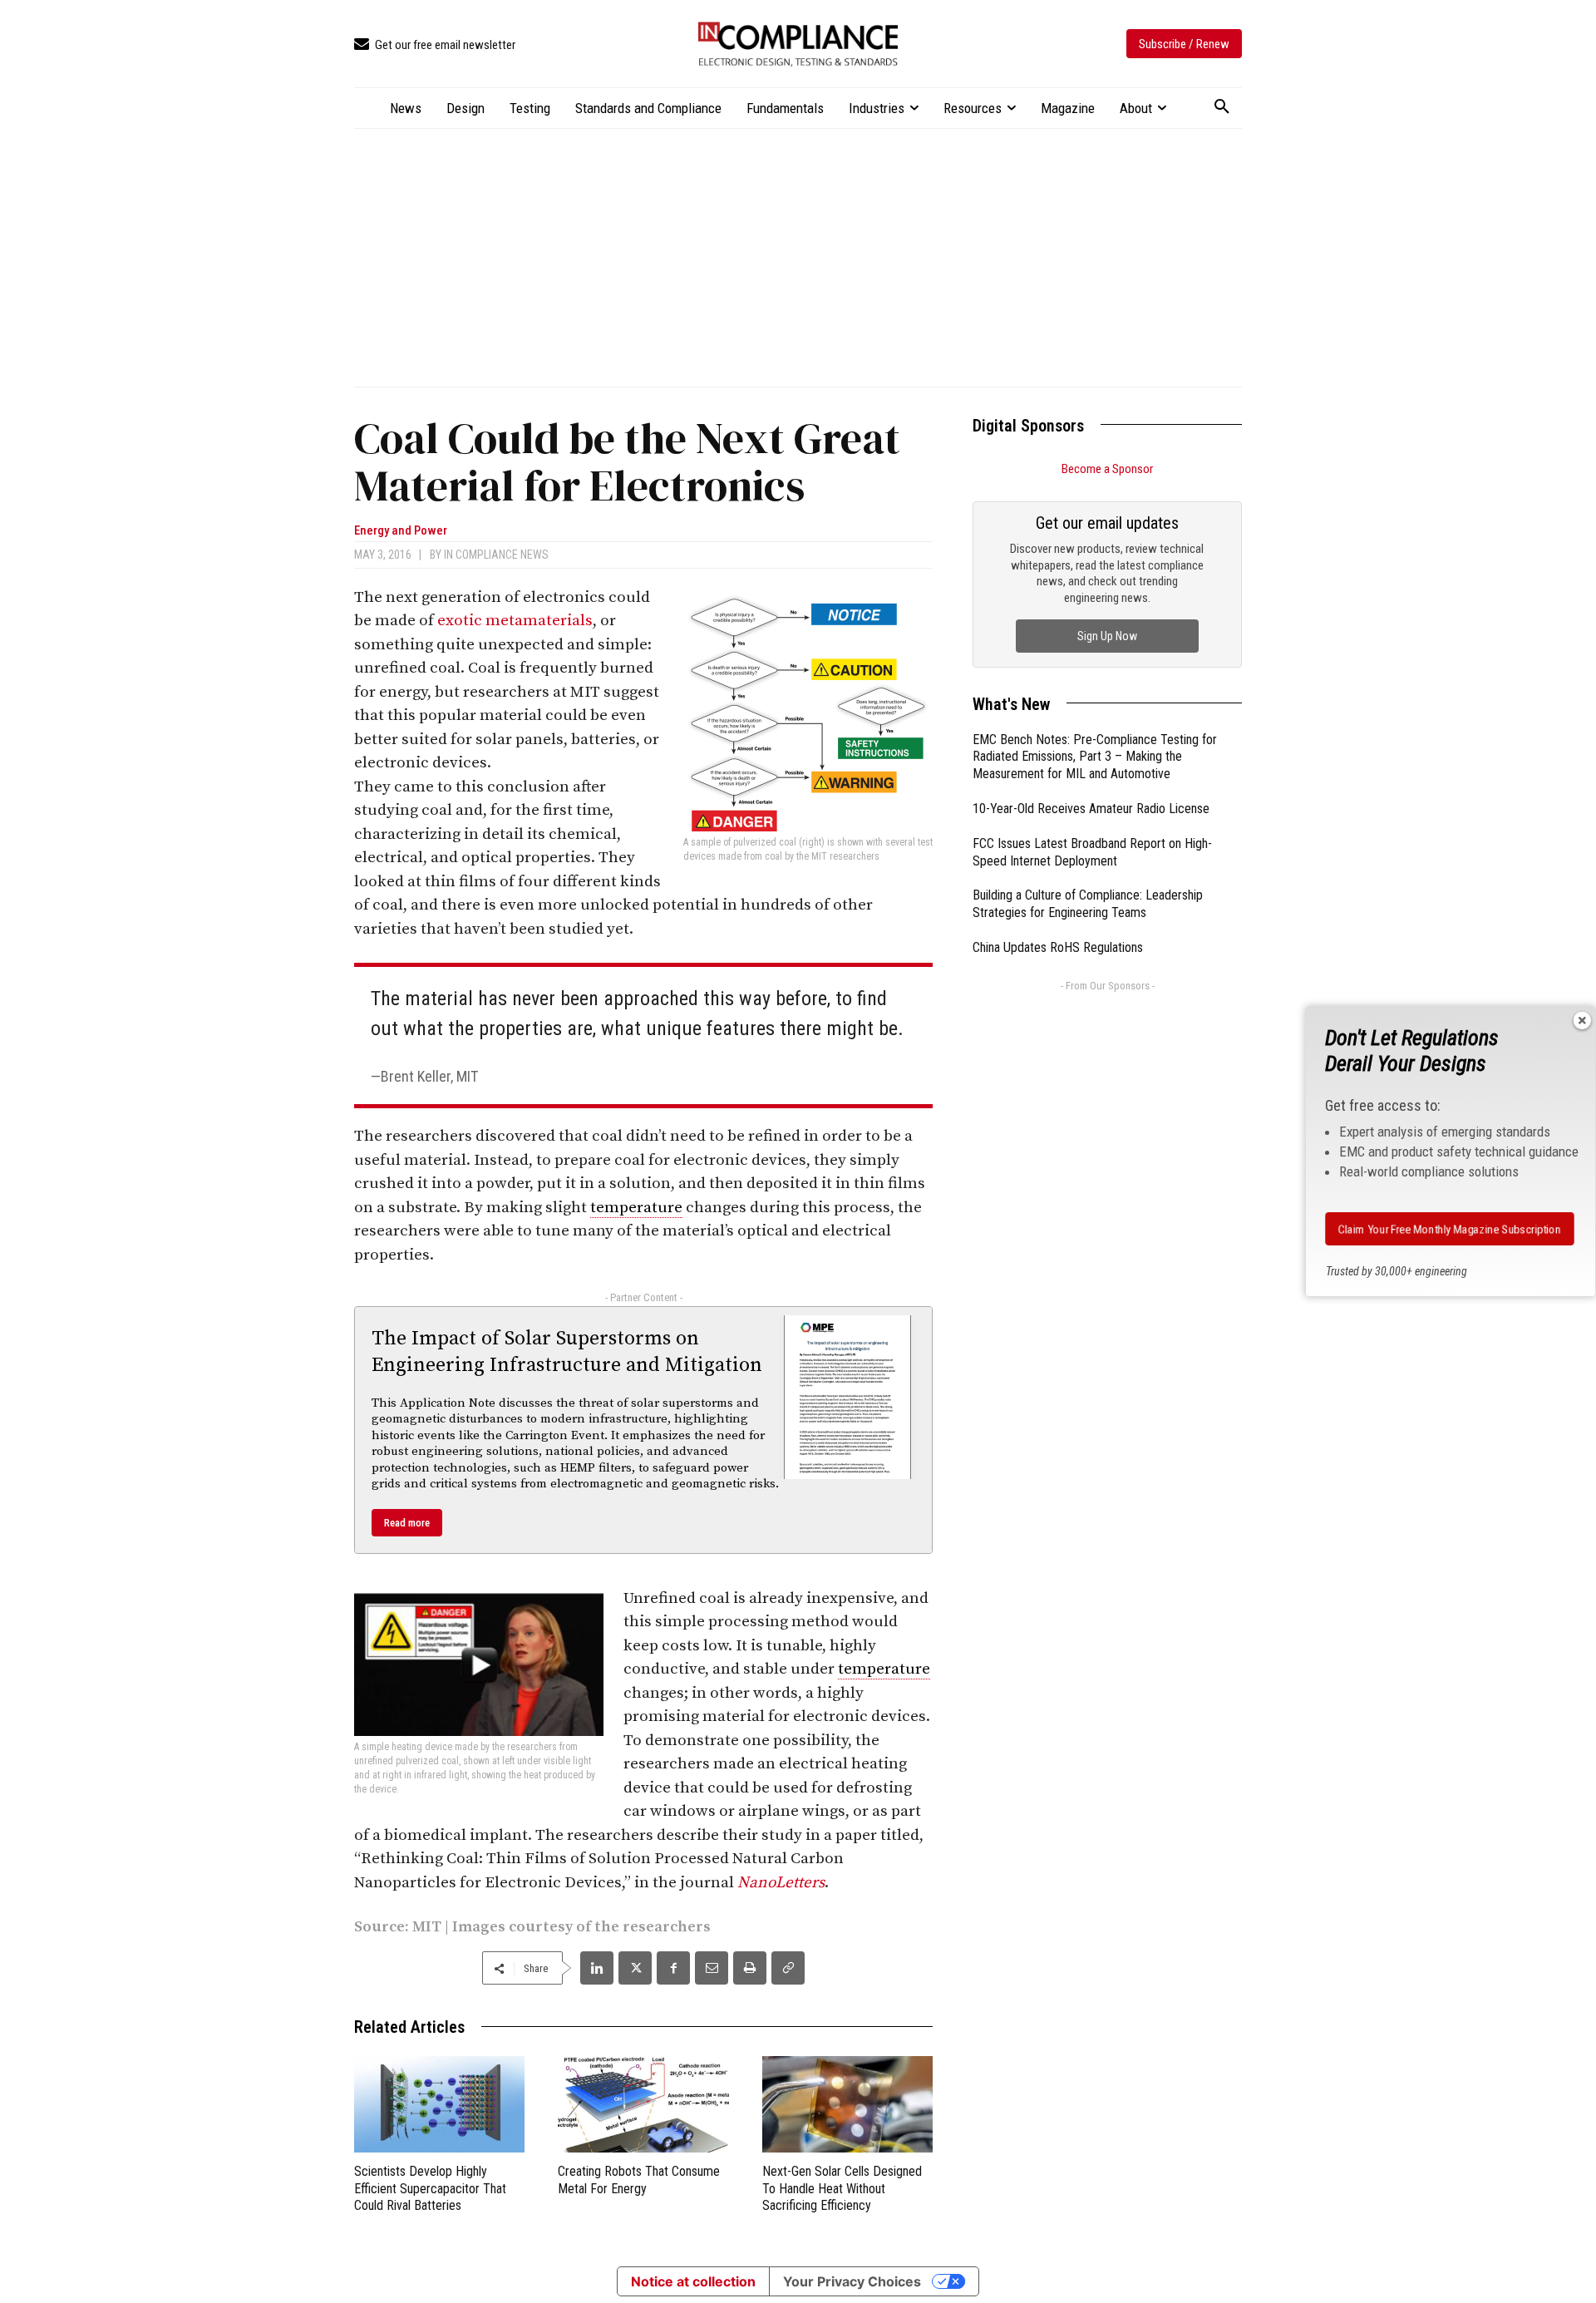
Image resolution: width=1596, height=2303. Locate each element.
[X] (635, 1968)
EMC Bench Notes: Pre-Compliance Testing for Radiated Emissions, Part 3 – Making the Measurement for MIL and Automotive (1095, 757)
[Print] (750, 1968)
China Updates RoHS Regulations (1058, 947)
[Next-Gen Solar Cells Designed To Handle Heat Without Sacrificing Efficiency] (847, 2104)
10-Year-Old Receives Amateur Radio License (1091, 809)
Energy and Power (401, 531)
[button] (1222, 107)
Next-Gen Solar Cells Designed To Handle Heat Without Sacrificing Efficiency (842, 2189)
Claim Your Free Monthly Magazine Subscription (1450, 1229)
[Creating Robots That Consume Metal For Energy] (643, 2104)
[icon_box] (435, 45)
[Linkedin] (597, 1968)
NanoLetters (781, 1883)
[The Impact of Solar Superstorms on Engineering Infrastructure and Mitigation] (848, 1397)
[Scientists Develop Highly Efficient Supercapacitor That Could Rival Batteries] (439, 2104)
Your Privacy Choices (852, 2281)
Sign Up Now (1107, 636)
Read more (407, 1523)
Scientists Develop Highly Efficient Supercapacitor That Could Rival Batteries (430, 2189)
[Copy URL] (788, 1968)
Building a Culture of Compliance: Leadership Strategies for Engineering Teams (1088, 904)
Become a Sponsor (1107, 469)
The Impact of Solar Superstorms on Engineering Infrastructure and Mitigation (567, 1351)
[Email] (712, 1968)
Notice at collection (693, 2281)
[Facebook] (673, 1968)
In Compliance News (496, 555)
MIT (427, 1927)
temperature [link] (636, 1208)
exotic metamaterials (515, 621)
